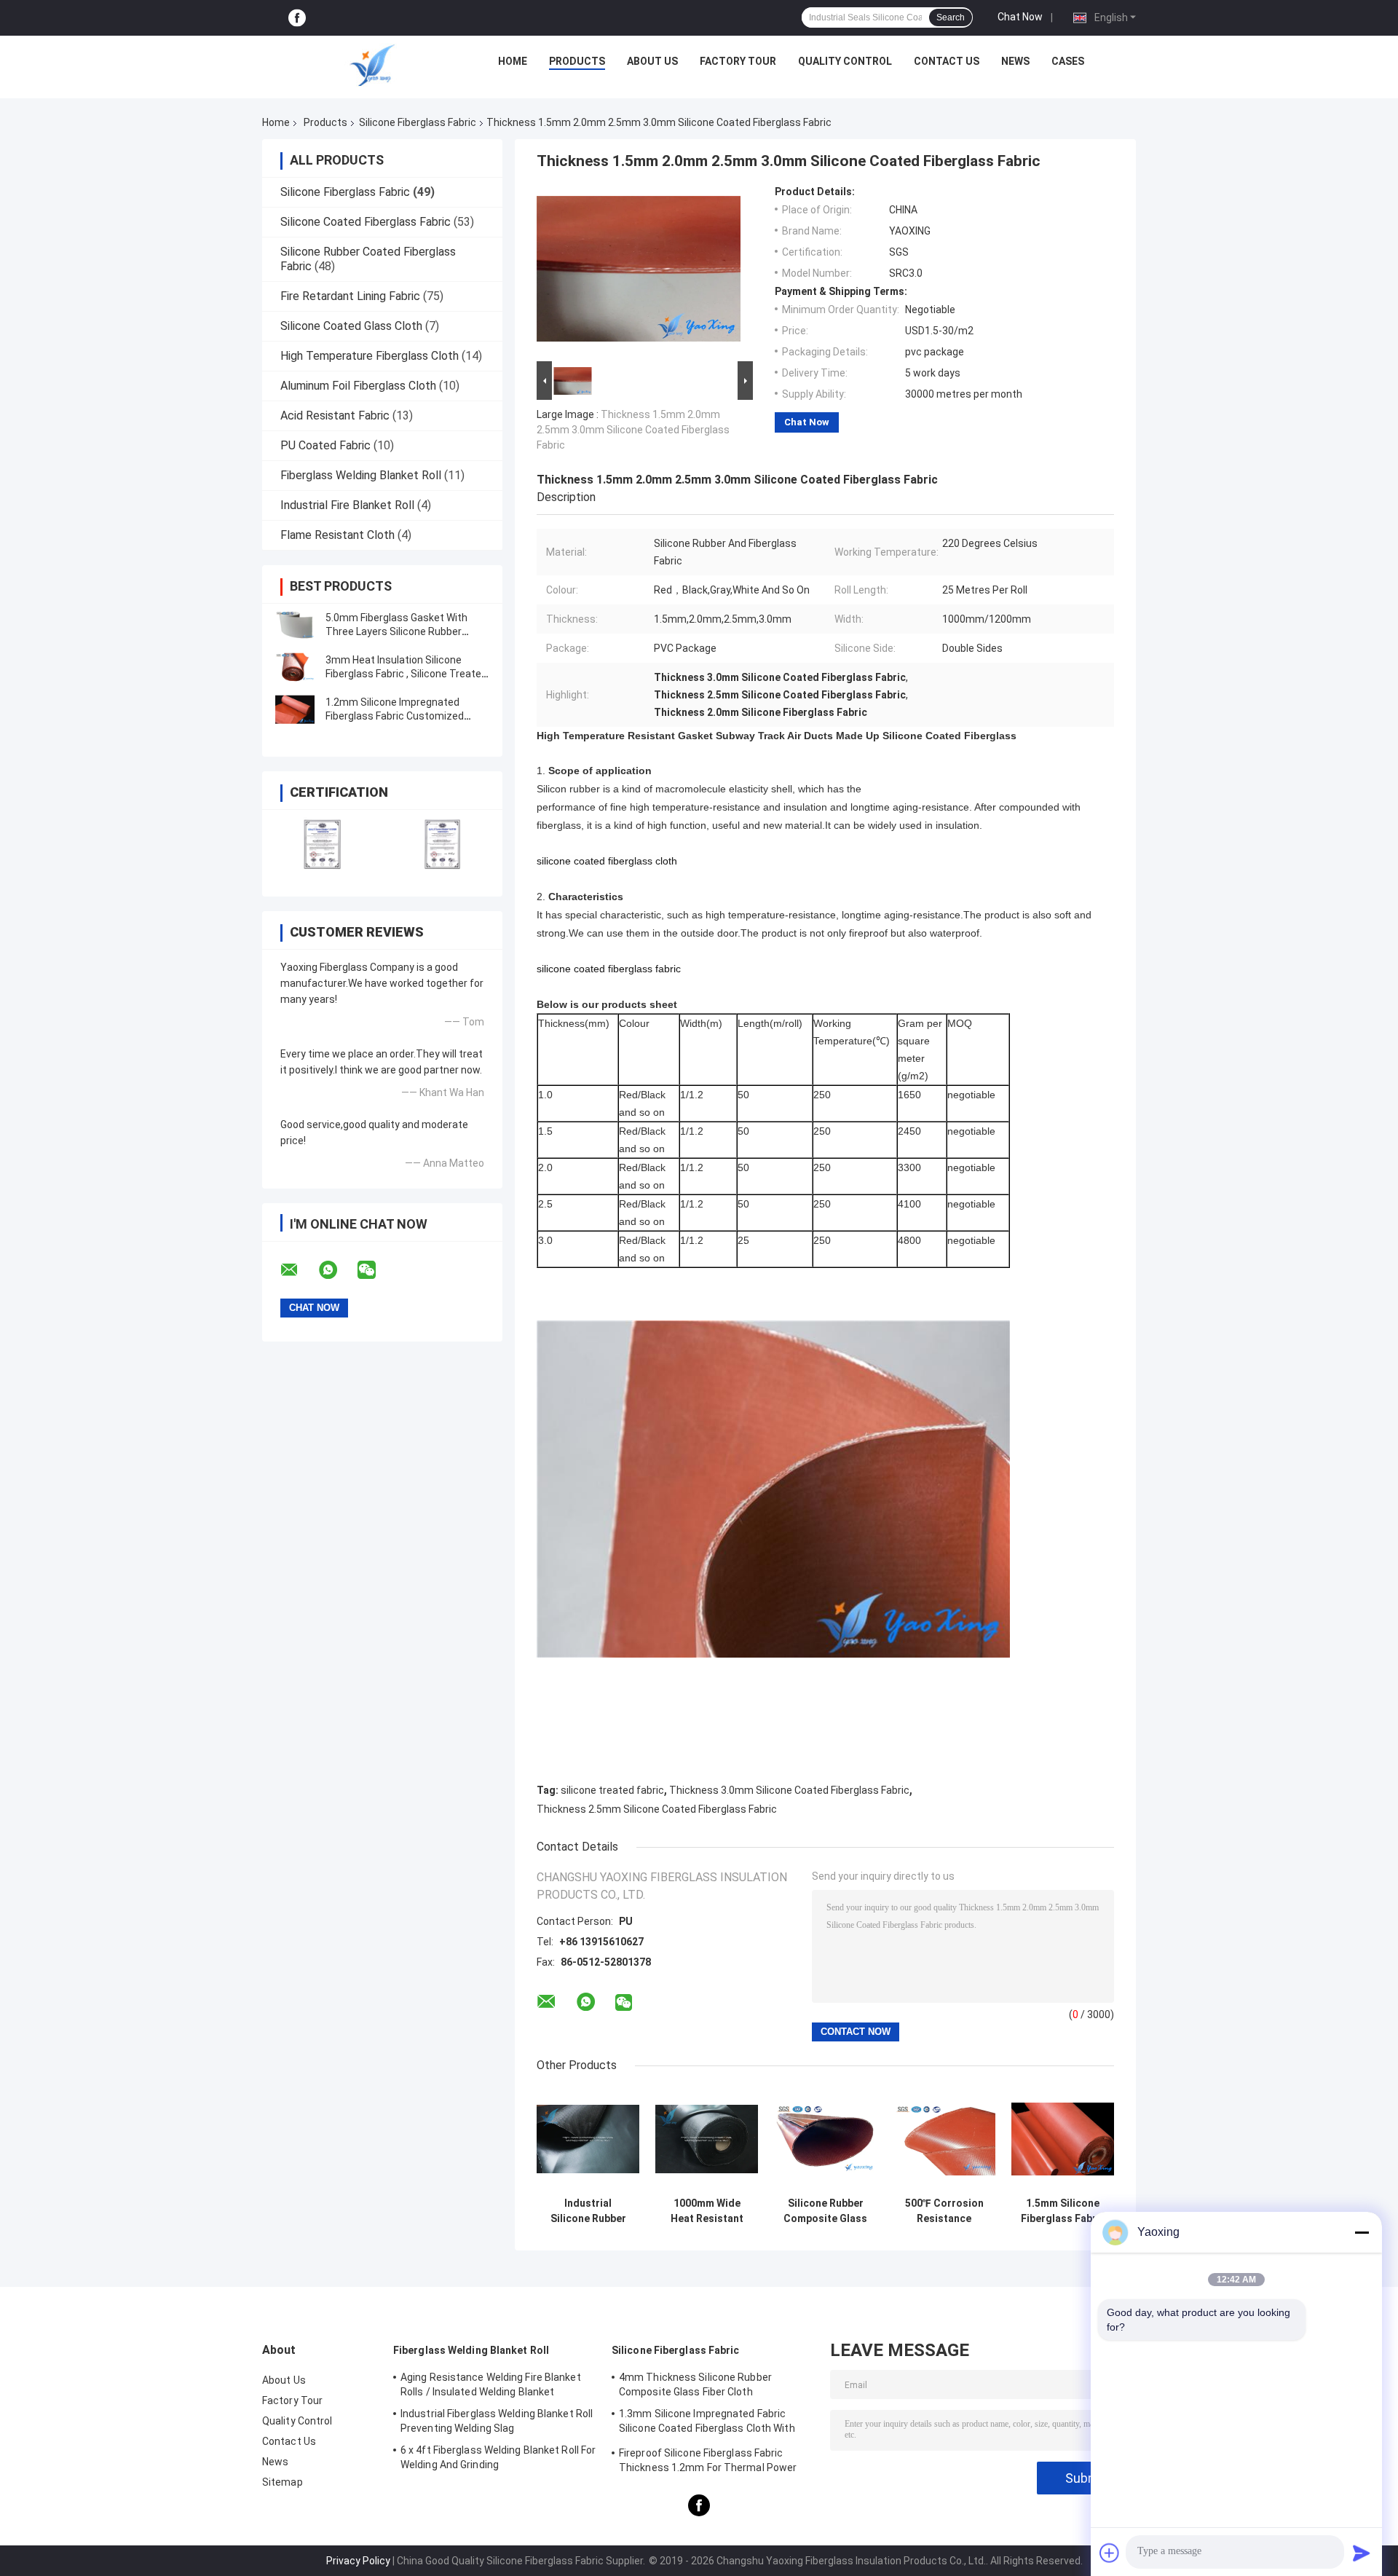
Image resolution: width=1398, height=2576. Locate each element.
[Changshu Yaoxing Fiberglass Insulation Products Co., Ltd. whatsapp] (337, 1270)
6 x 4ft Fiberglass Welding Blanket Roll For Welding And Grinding (498, 2457)
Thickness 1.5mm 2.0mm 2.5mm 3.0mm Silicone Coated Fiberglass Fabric (633, 430)
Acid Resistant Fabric (335, 415)
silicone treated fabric (612, 1790)
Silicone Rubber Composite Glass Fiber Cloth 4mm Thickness (825, 2211)
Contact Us (947, 61)
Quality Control (845, 61)
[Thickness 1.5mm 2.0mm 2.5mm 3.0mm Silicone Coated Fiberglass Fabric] (639, 272)
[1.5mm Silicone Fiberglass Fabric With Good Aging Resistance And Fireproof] (1063, 2139)
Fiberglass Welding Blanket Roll (361, 475)
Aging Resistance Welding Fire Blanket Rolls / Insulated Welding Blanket (491, 2384)
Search (951, 17)
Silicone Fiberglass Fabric (418, 122)
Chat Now (1020, 17)
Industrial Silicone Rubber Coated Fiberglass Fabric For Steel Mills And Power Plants (588, 2211)
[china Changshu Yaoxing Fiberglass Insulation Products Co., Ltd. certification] (322, 844)
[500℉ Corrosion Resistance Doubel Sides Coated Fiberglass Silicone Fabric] (944, 2139)
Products (577, 61)
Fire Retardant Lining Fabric (350, 296)
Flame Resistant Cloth (337, 535)
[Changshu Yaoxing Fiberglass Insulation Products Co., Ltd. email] (299, 1270)
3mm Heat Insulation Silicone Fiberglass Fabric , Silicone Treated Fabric (406, 674)
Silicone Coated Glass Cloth (351, 326)
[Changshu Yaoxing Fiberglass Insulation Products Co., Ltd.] (372, 65)
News (1015, 61)
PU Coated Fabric (325, 445)
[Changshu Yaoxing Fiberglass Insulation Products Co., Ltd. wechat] (376, 1270)
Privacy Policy (358, 2561)
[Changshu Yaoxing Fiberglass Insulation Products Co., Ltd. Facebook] (297, 18)
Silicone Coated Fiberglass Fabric (366, 222)
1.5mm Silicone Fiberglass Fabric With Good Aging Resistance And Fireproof (1063, 2211)
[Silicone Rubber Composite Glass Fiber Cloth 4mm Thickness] (825, 2139)
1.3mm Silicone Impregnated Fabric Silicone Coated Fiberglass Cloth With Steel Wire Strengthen (707, 2423)
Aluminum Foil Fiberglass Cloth (358, 386)
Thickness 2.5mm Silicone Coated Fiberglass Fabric (657, 1809)
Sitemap (283, 2482)
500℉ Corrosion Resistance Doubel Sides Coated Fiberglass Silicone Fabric (944, 2211)
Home (513, 61)
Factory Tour (738, 61)
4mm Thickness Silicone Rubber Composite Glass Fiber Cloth (695, 2384)
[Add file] (1110, 2553)
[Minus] (1362, 2232)
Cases (1068, 61)
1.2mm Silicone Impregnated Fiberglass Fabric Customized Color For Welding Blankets (395, 716)
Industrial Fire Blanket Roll (347, 505)
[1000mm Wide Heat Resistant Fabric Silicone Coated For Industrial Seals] (707, 2139)
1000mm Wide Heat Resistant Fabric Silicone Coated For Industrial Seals (707, 2211)
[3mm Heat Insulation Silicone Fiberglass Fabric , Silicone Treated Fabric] (295, 667)
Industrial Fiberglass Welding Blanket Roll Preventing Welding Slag (497, 2421)
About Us (652, 61)
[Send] (1362, 2553)
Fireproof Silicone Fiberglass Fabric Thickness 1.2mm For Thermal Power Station (708, 2462)
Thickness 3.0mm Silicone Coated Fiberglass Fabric (789, 1790)
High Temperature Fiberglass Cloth (370, 356)
